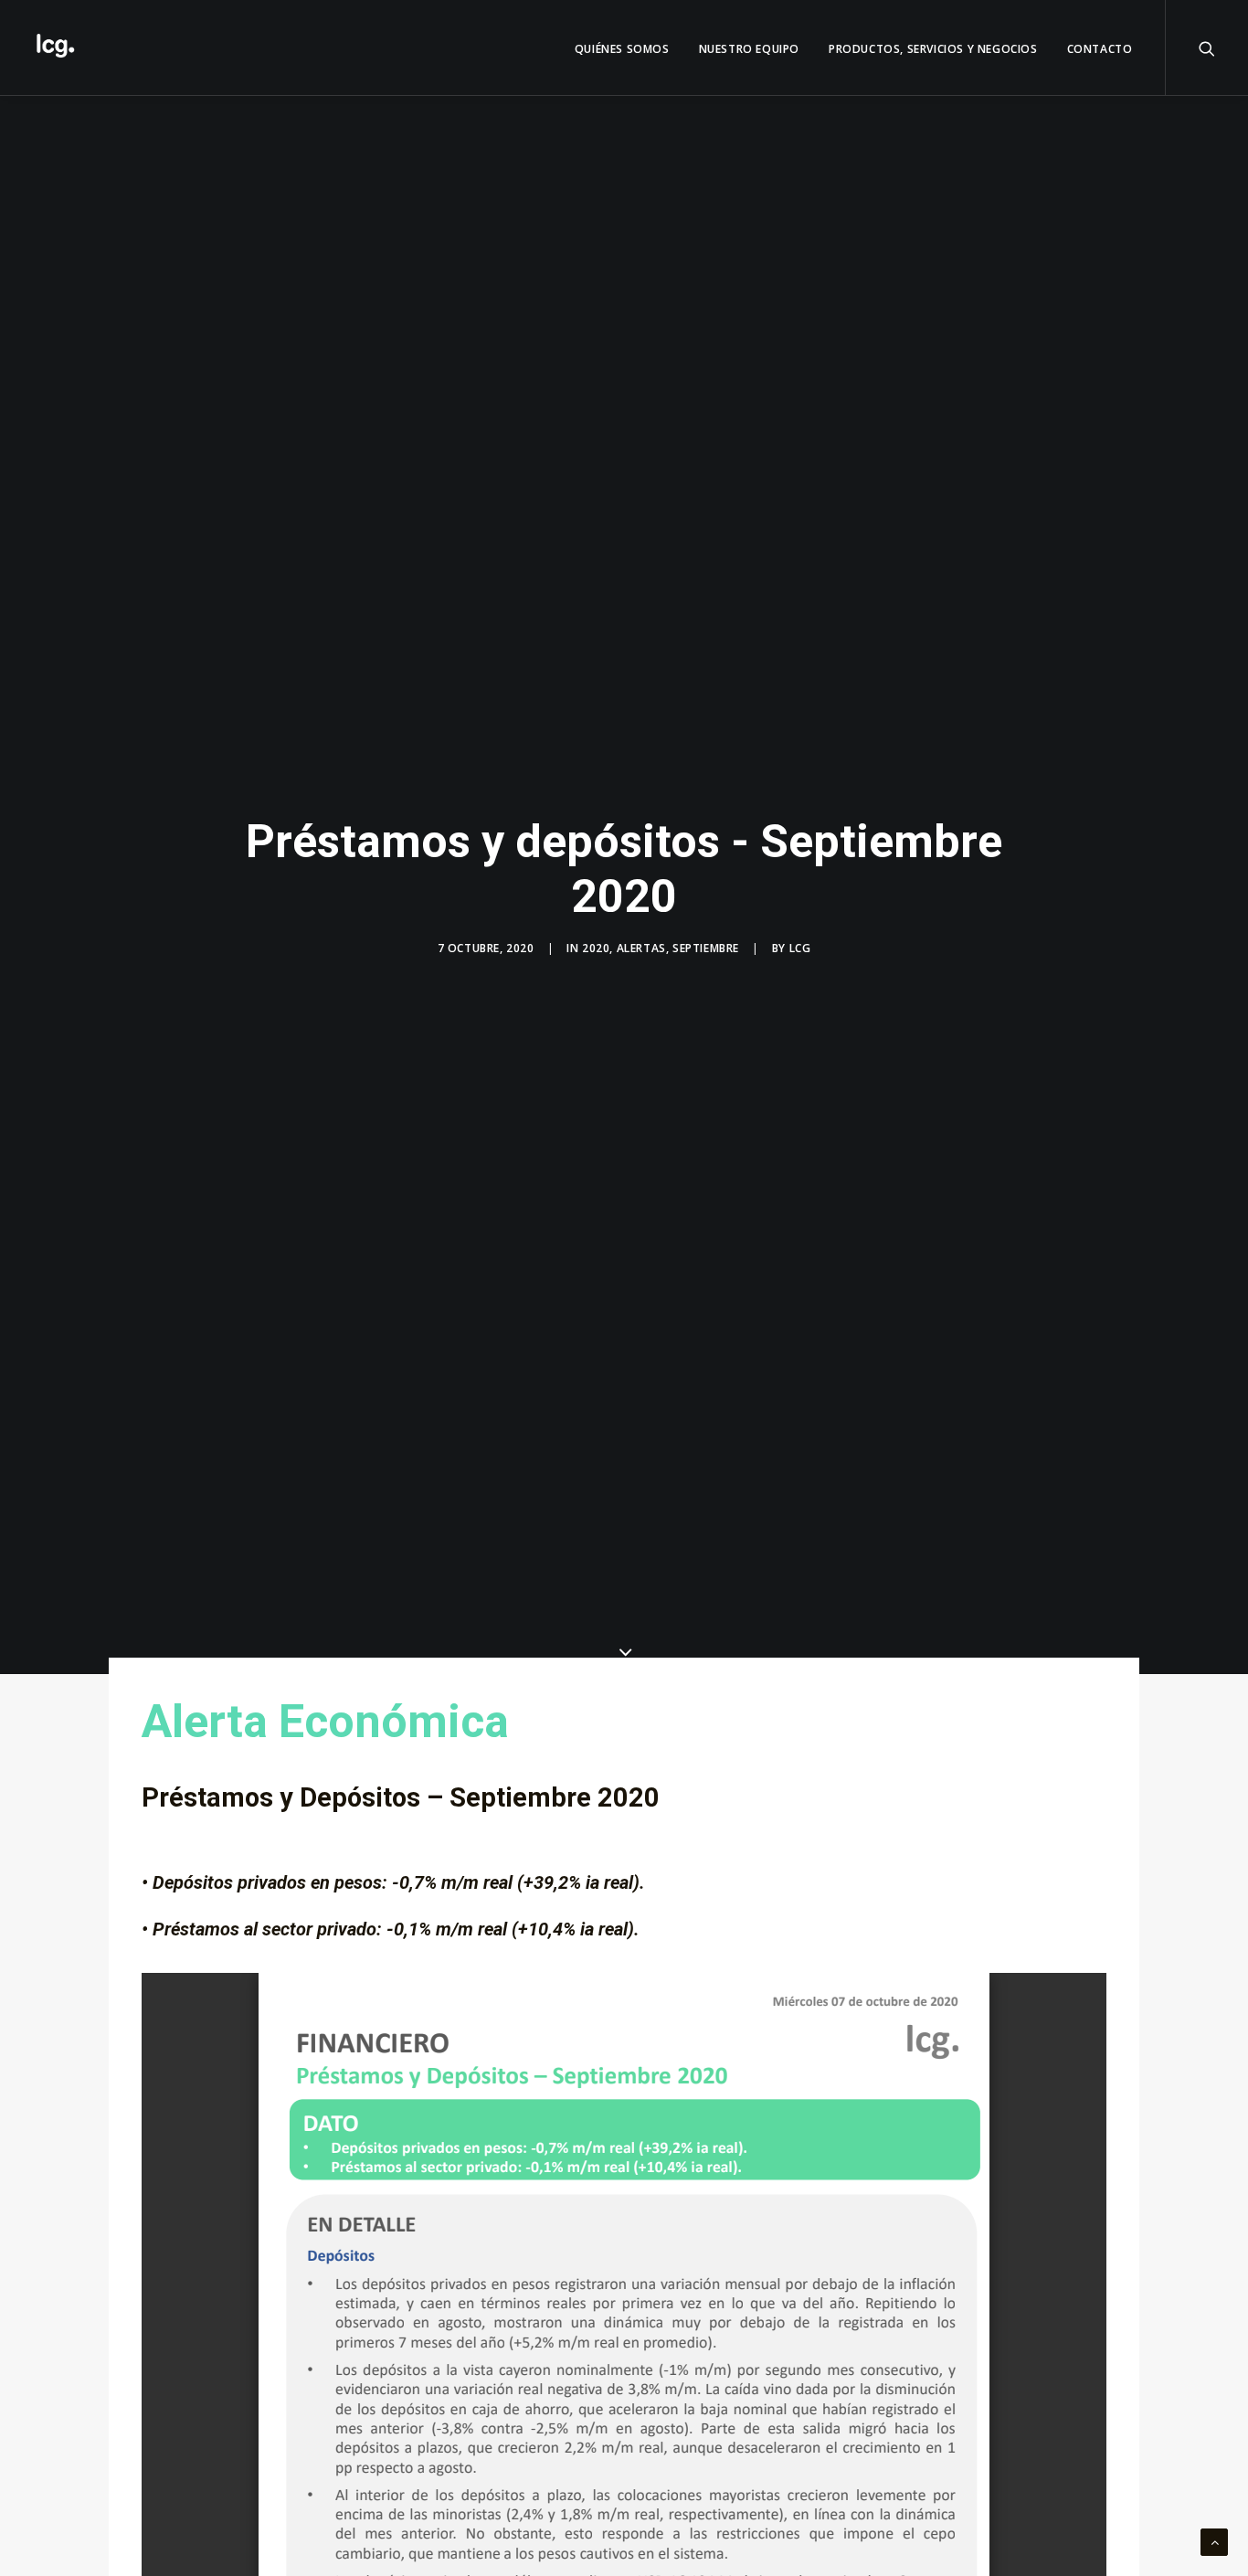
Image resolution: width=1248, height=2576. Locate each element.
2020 (596, 948)
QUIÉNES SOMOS (622, 49)
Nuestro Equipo (749, 49)
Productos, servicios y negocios (933, 49)
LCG (800, 948)
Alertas (641, 948)
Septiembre (706, 948)
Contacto (1100, 49)
